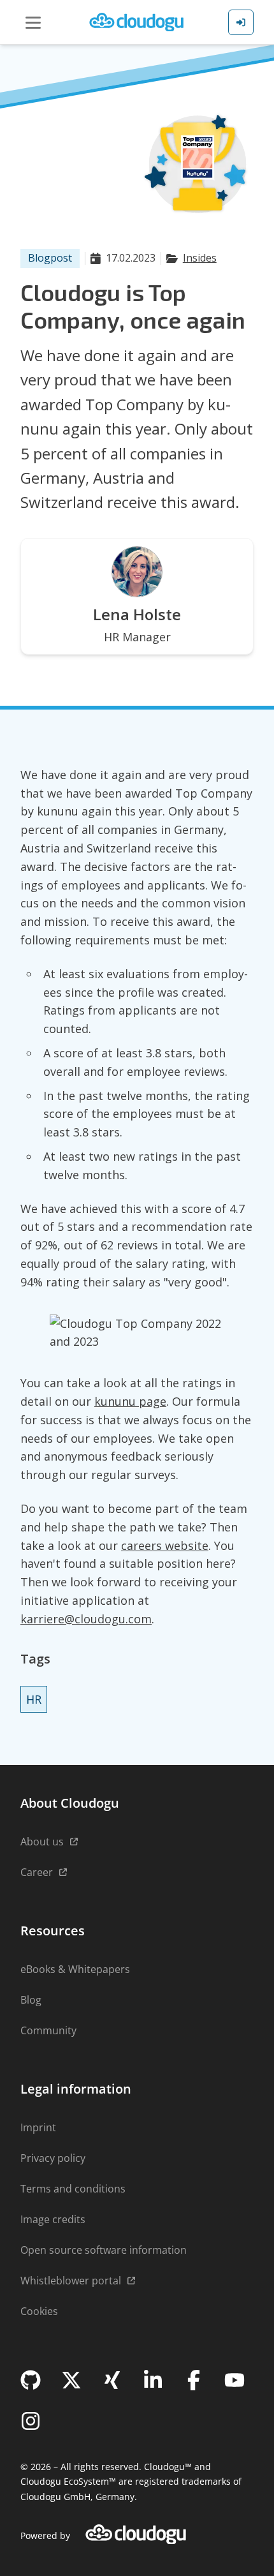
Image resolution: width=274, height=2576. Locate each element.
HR (34, 1699)
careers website (165, 1545)
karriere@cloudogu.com (86, 1619)
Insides (200, 258)
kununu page (130, 1401)
